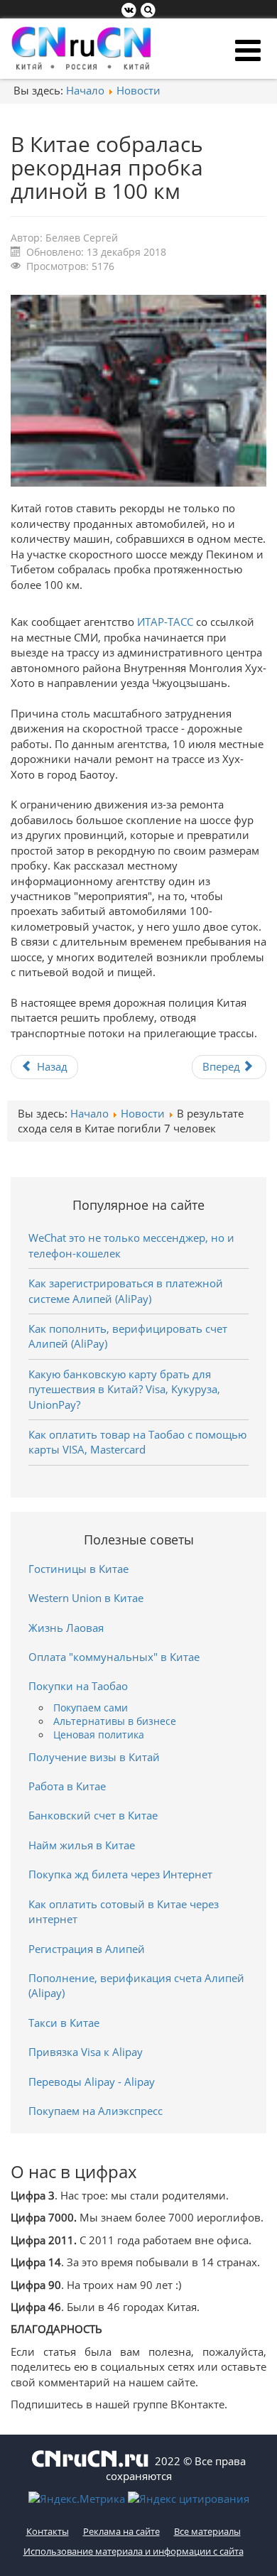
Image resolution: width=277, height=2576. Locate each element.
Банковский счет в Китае (93, 1815)
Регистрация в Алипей (87, 1949)
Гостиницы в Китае (78, 1569)
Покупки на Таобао (78, 1686)
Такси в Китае (64, 2023)
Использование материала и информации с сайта (134, 2551)
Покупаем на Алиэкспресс (96, 2111)
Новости (138, 90)
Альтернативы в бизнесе (115, 1721)
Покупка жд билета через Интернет (120, 1874)
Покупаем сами (91, 1708)
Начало (85, 90)
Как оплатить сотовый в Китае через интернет (124, 1911)
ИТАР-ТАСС (165, 622)
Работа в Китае (67, 1786)
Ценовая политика (99, 1735)
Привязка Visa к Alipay (86, 2052)
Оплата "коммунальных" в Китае (114, 1657)
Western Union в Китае (86, 1598)
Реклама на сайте (121, 2531)
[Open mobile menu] (248, 50)
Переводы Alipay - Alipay (92, 2082)
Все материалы (207, 2531)
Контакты (48, 2531)
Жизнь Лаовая (66, 1628)
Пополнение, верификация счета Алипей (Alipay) (136, 1985)
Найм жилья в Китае (82, 1845)
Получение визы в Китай (94, 1757)
